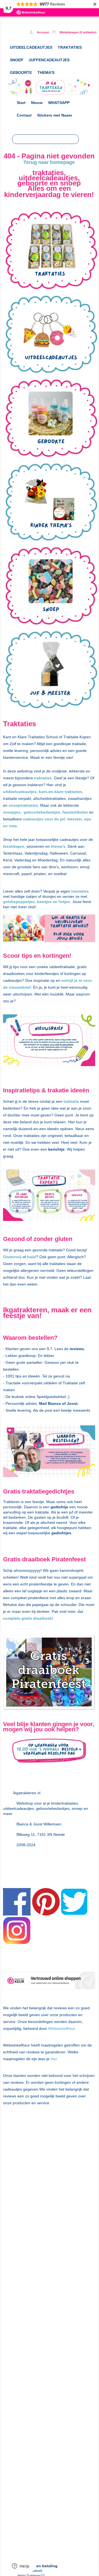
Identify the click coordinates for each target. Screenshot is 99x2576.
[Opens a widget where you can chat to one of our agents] (21, 2566)
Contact (24, 115)
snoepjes (12, 812)
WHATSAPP (59, 103)
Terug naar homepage (49, 162)
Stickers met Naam (54, 115)
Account (43, 32)
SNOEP (16, 60)
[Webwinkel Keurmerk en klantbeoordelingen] (49, 1982)
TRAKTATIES (70, 47)
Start (21, 103)
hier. (54, 2059)
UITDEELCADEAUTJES (31, 47)
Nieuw (37, 103)
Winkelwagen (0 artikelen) (78, 32)
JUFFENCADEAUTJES (49, 60)
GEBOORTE (21, 73)
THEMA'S (46, 73)
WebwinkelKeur (61, 2028)
